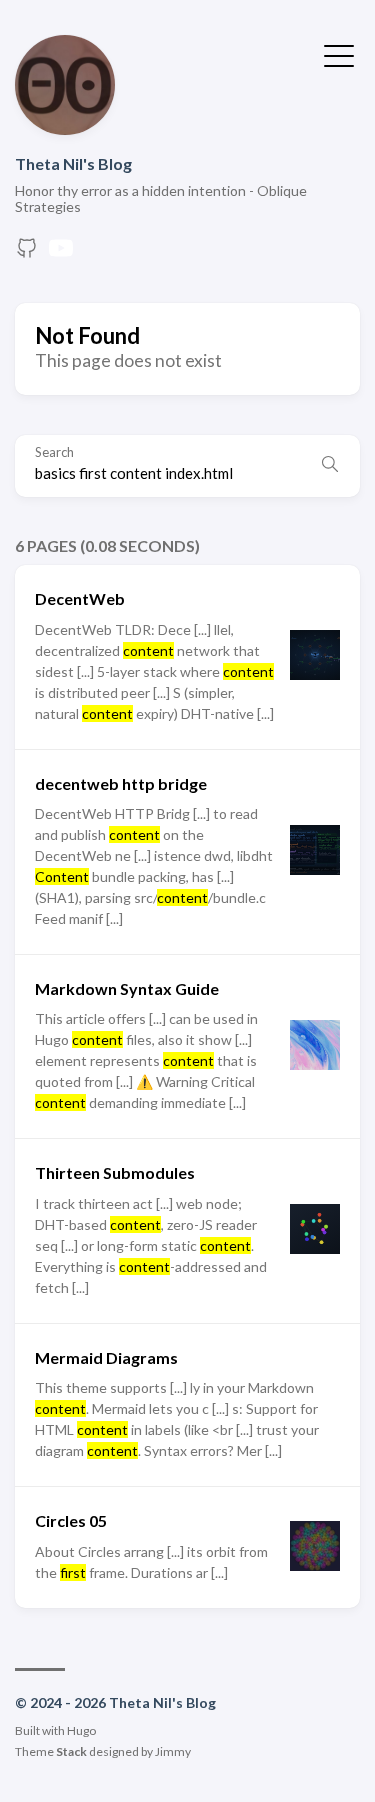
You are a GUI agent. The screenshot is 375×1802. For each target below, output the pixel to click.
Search (54, 452)
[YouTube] (61, 253)
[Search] (330, 466)
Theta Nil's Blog (73, 163)
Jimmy (173, 1751)
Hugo (81, 1730)
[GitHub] (27, 253)
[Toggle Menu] (339, 54)
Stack (71, 1751)
